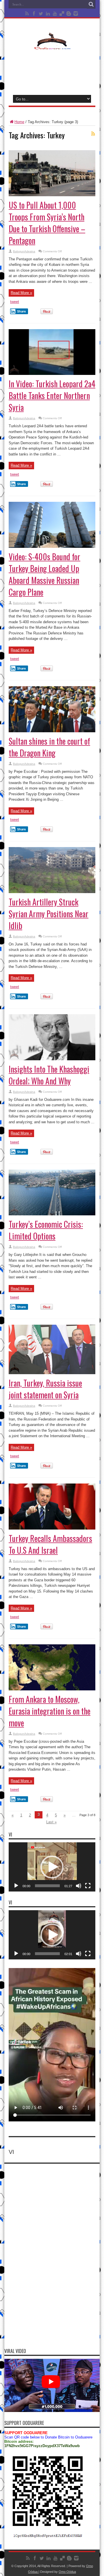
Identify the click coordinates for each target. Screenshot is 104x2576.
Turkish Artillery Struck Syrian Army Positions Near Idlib (49, 914)
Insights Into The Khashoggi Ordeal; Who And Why (49, 1075)
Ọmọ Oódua (67, 2572)
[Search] (91, 4)
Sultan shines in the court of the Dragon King (49, 747)
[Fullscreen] (88, 1886)
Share (22, 311)
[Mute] (79, 1886)
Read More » (21, 293)
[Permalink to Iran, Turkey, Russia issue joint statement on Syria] (52, 1373)
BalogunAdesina (24, 251)
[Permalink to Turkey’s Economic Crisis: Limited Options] (52, 1214)
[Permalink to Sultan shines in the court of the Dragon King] (52, 731)
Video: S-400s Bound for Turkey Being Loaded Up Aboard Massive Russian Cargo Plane (44, 574)
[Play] (16, 1886)
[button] (52, 1867)
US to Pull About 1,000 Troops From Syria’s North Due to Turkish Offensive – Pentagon (47, 223)
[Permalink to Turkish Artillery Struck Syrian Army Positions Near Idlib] (52, 892)
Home (19, 122)
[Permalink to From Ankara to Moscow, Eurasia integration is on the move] (52, 1689)
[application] (52, 1867)
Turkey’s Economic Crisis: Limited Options (46, 1230)
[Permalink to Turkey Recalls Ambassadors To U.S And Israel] (52, 1528)
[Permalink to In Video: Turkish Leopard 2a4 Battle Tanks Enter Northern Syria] (52, 374)
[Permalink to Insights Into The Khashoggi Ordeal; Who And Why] (52, 1059)
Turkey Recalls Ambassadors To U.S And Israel (50, 1544)
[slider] (47, 1886)
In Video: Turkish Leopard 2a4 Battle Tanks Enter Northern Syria (52, 395)
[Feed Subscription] (93, 134)
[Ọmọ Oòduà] (52, 46)
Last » (51, 1822)
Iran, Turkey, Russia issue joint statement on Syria (45, 1389)
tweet (15, 302)
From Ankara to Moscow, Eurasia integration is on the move (50, 1711)
